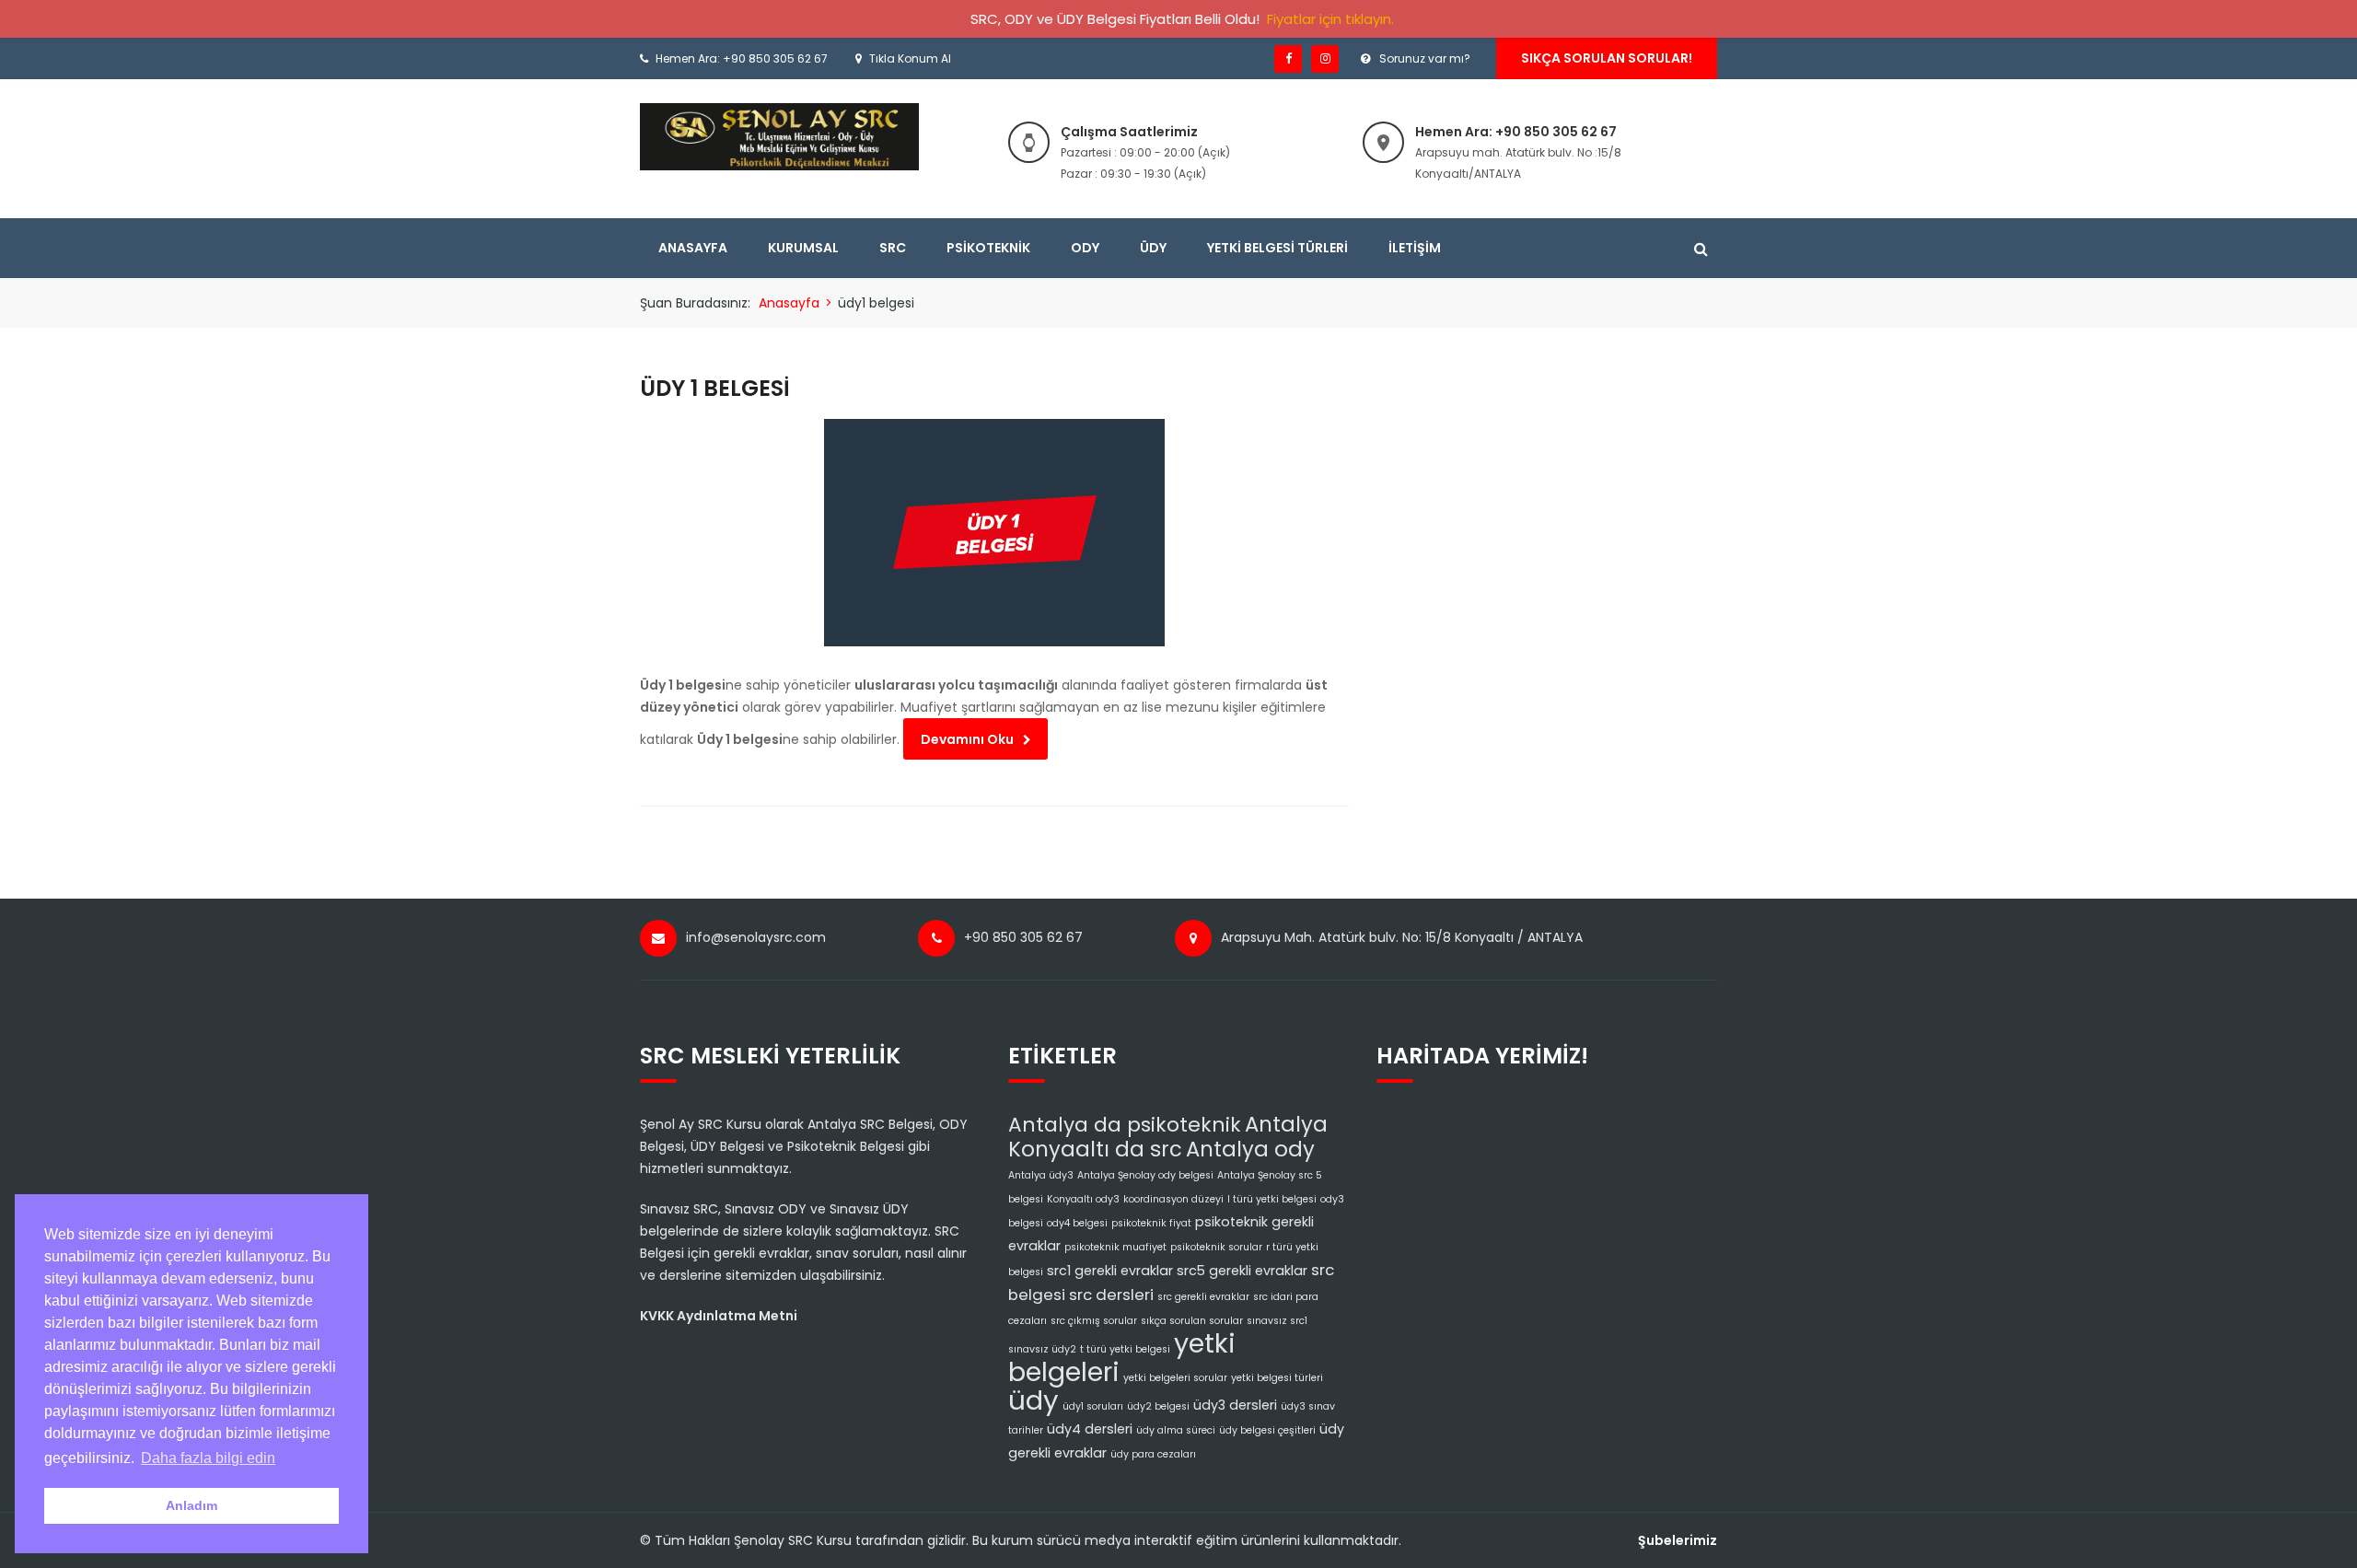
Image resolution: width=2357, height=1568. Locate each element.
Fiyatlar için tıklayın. (1330, 19)
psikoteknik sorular (1216, 1247)
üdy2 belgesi (1158, 1406)
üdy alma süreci (1176, 1430)
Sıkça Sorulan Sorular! (1607, 58)
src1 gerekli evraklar (1110, 1271)
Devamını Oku (967, 739)
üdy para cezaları (1153, 1454)
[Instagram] (1325, 59)
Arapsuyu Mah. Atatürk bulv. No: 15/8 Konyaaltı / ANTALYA (1402, 937)
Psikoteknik (988, 248)
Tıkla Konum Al (910, 58)
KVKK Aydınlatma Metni (719, 1316)
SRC (893, 248)
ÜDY (1153, 248)
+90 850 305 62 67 (1023, 937)
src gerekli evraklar (1203, 1297)
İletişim (1415, 248)
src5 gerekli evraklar (1242, 1271)
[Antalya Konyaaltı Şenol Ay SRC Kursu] (779, 136)
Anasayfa (693, 248)
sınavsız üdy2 (1042, 1349)
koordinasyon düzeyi (1173, 1199)
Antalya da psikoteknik (1125, 1125)
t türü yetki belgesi (1125, 1349)
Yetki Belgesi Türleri (1277, 248)
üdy (1033, 1400)
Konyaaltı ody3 (1083, 1199)
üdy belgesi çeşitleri (1267, 1430)
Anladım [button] (192, 1505)
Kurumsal (803, 248)
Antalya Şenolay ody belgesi (1145, 1175)
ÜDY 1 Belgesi (715, 388)
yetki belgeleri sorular (1175, 1378)
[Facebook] (1288, 59)
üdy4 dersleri (1090, 1429)
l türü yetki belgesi (1272, 1199)
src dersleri (1111, 1295)
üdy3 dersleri (1235, 1405)
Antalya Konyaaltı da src (1168, 1137)
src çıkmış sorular (1094, 1321)
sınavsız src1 (1277, 1321)
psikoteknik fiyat (1151, 1223)
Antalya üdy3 (1041, 1175)
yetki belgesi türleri (1277, 1378)
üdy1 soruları (1093, 1406)
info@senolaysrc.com (756, 937)
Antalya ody (1250, 1149)
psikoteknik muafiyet (1115, 1247)
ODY (1085, 248)
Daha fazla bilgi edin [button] (208, 1458)
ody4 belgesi (1077, 1223)
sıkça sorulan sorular (1192, 1321)
